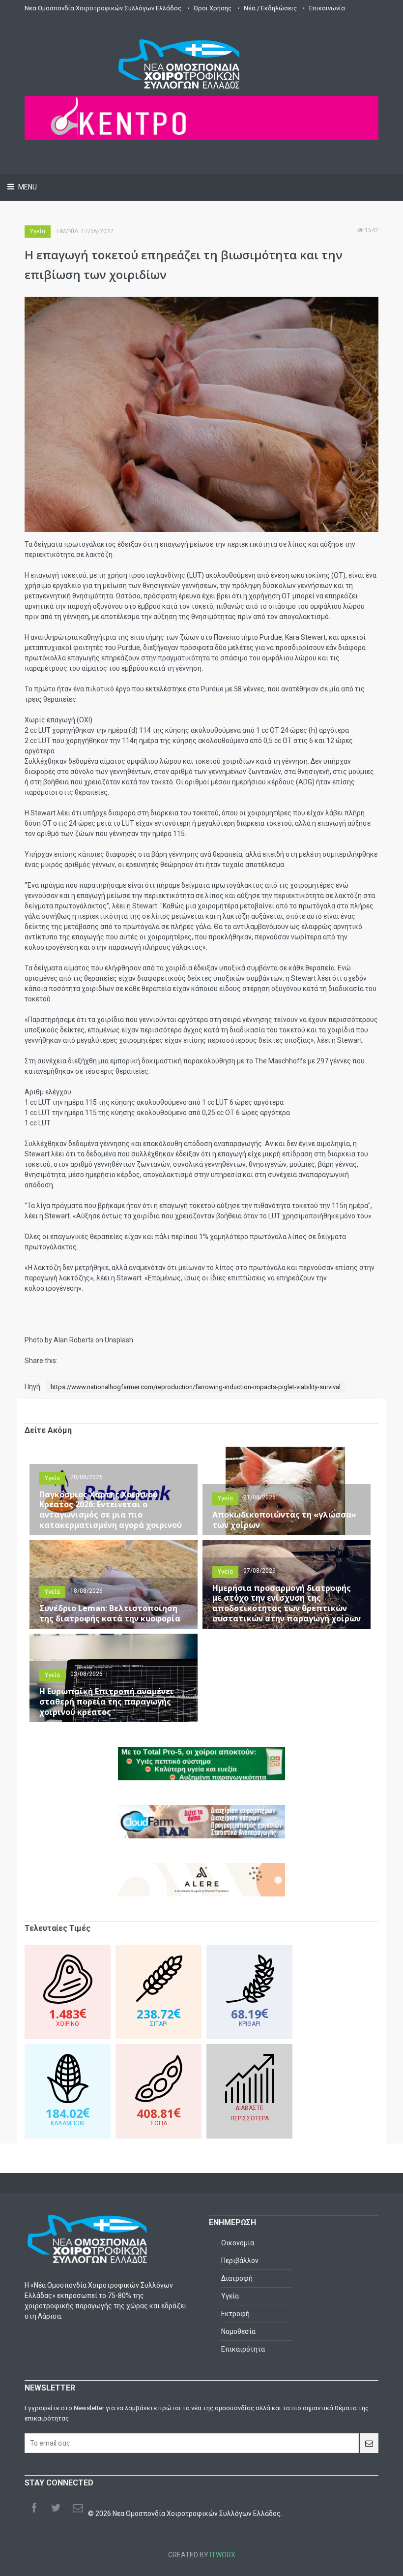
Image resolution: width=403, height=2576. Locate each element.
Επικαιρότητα (243, 2349)
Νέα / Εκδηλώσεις (270, 8)
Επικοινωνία (327, 8)
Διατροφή (237, 2278)
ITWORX (223, 2555)
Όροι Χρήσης (213, 8)
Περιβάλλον (240, 2261)
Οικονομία (238, 2243)
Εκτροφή (235, 2314)
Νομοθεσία (238, 2331)
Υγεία (38, 231)
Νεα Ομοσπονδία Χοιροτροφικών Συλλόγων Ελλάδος (103, 8)
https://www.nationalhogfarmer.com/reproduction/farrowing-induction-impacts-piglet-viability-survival (196, 1387)
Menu (27, 187)
